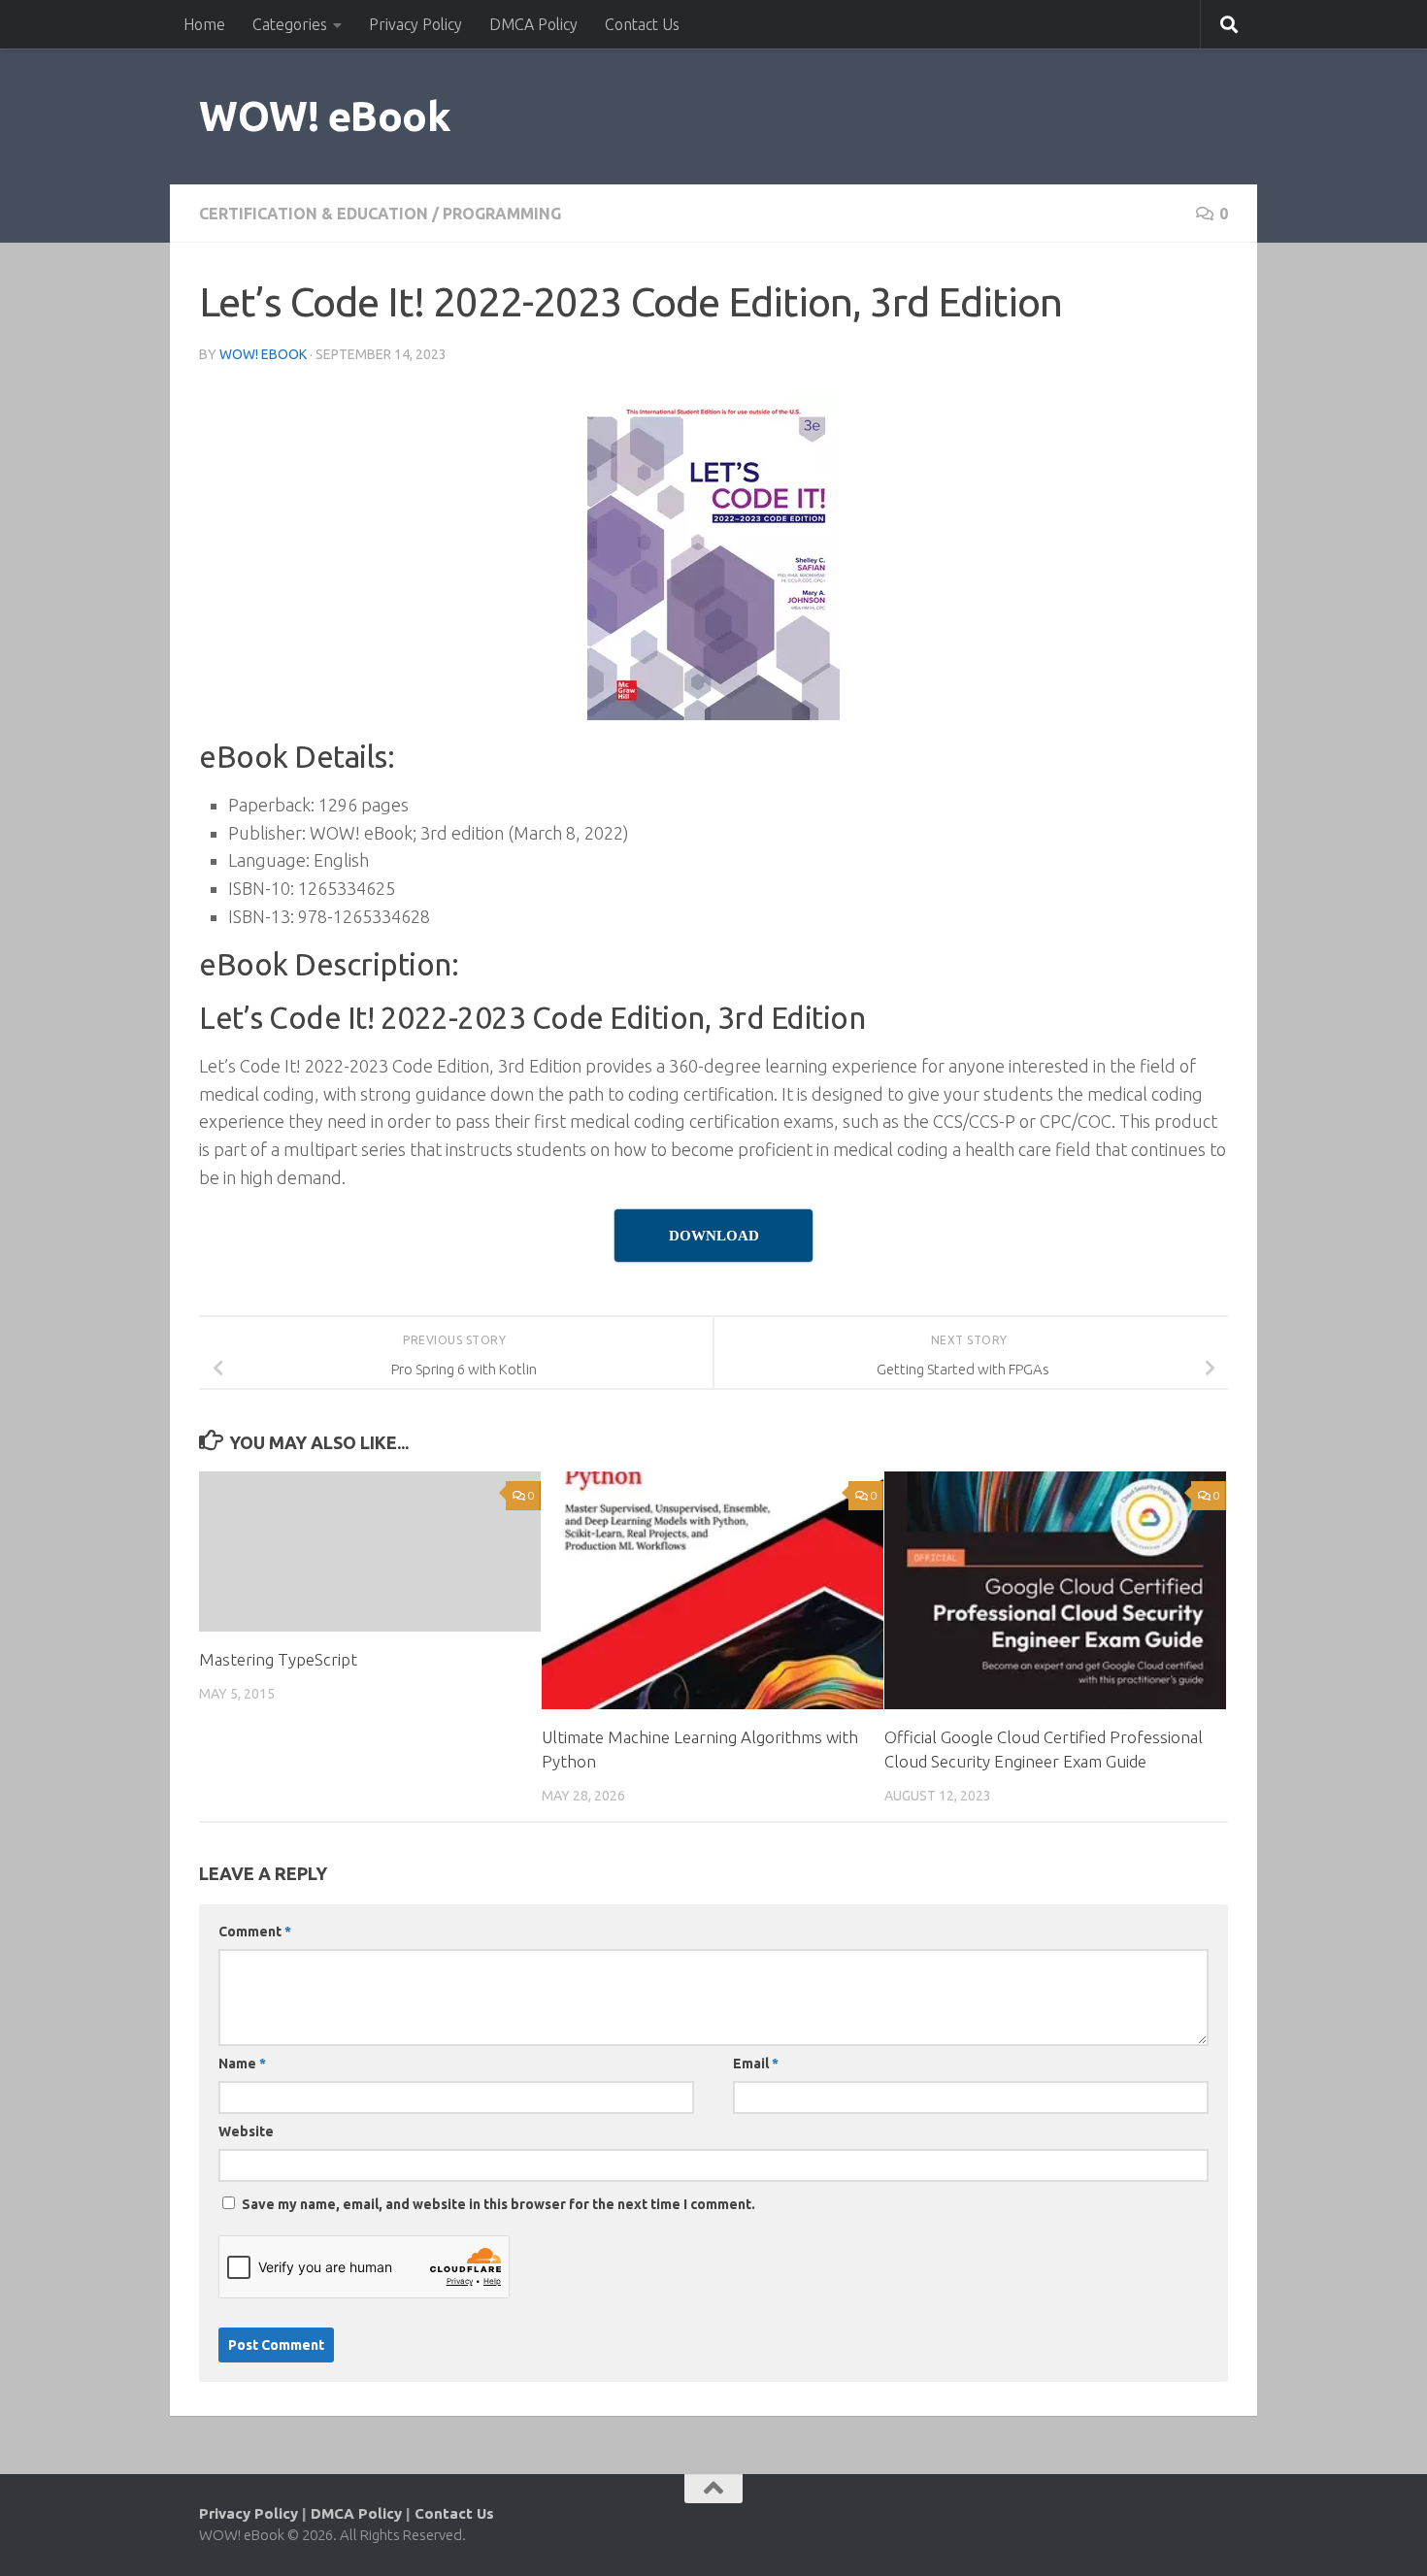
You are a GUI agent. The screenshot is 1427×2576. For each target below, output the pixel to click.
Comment (255, 1932)
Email (756, 2064)
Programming (502, 214)
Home (204, 24)
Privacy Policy (415, 24)
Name (242, 2064)
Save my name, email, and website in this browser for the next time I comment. (498, 2204)
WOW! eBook (325, 116)
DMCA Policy (533, 24)
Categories (290, 24)
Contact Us (642, 24)
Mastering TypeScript (278, 1659)
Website (246, 2131)
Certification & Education (314, 214)
